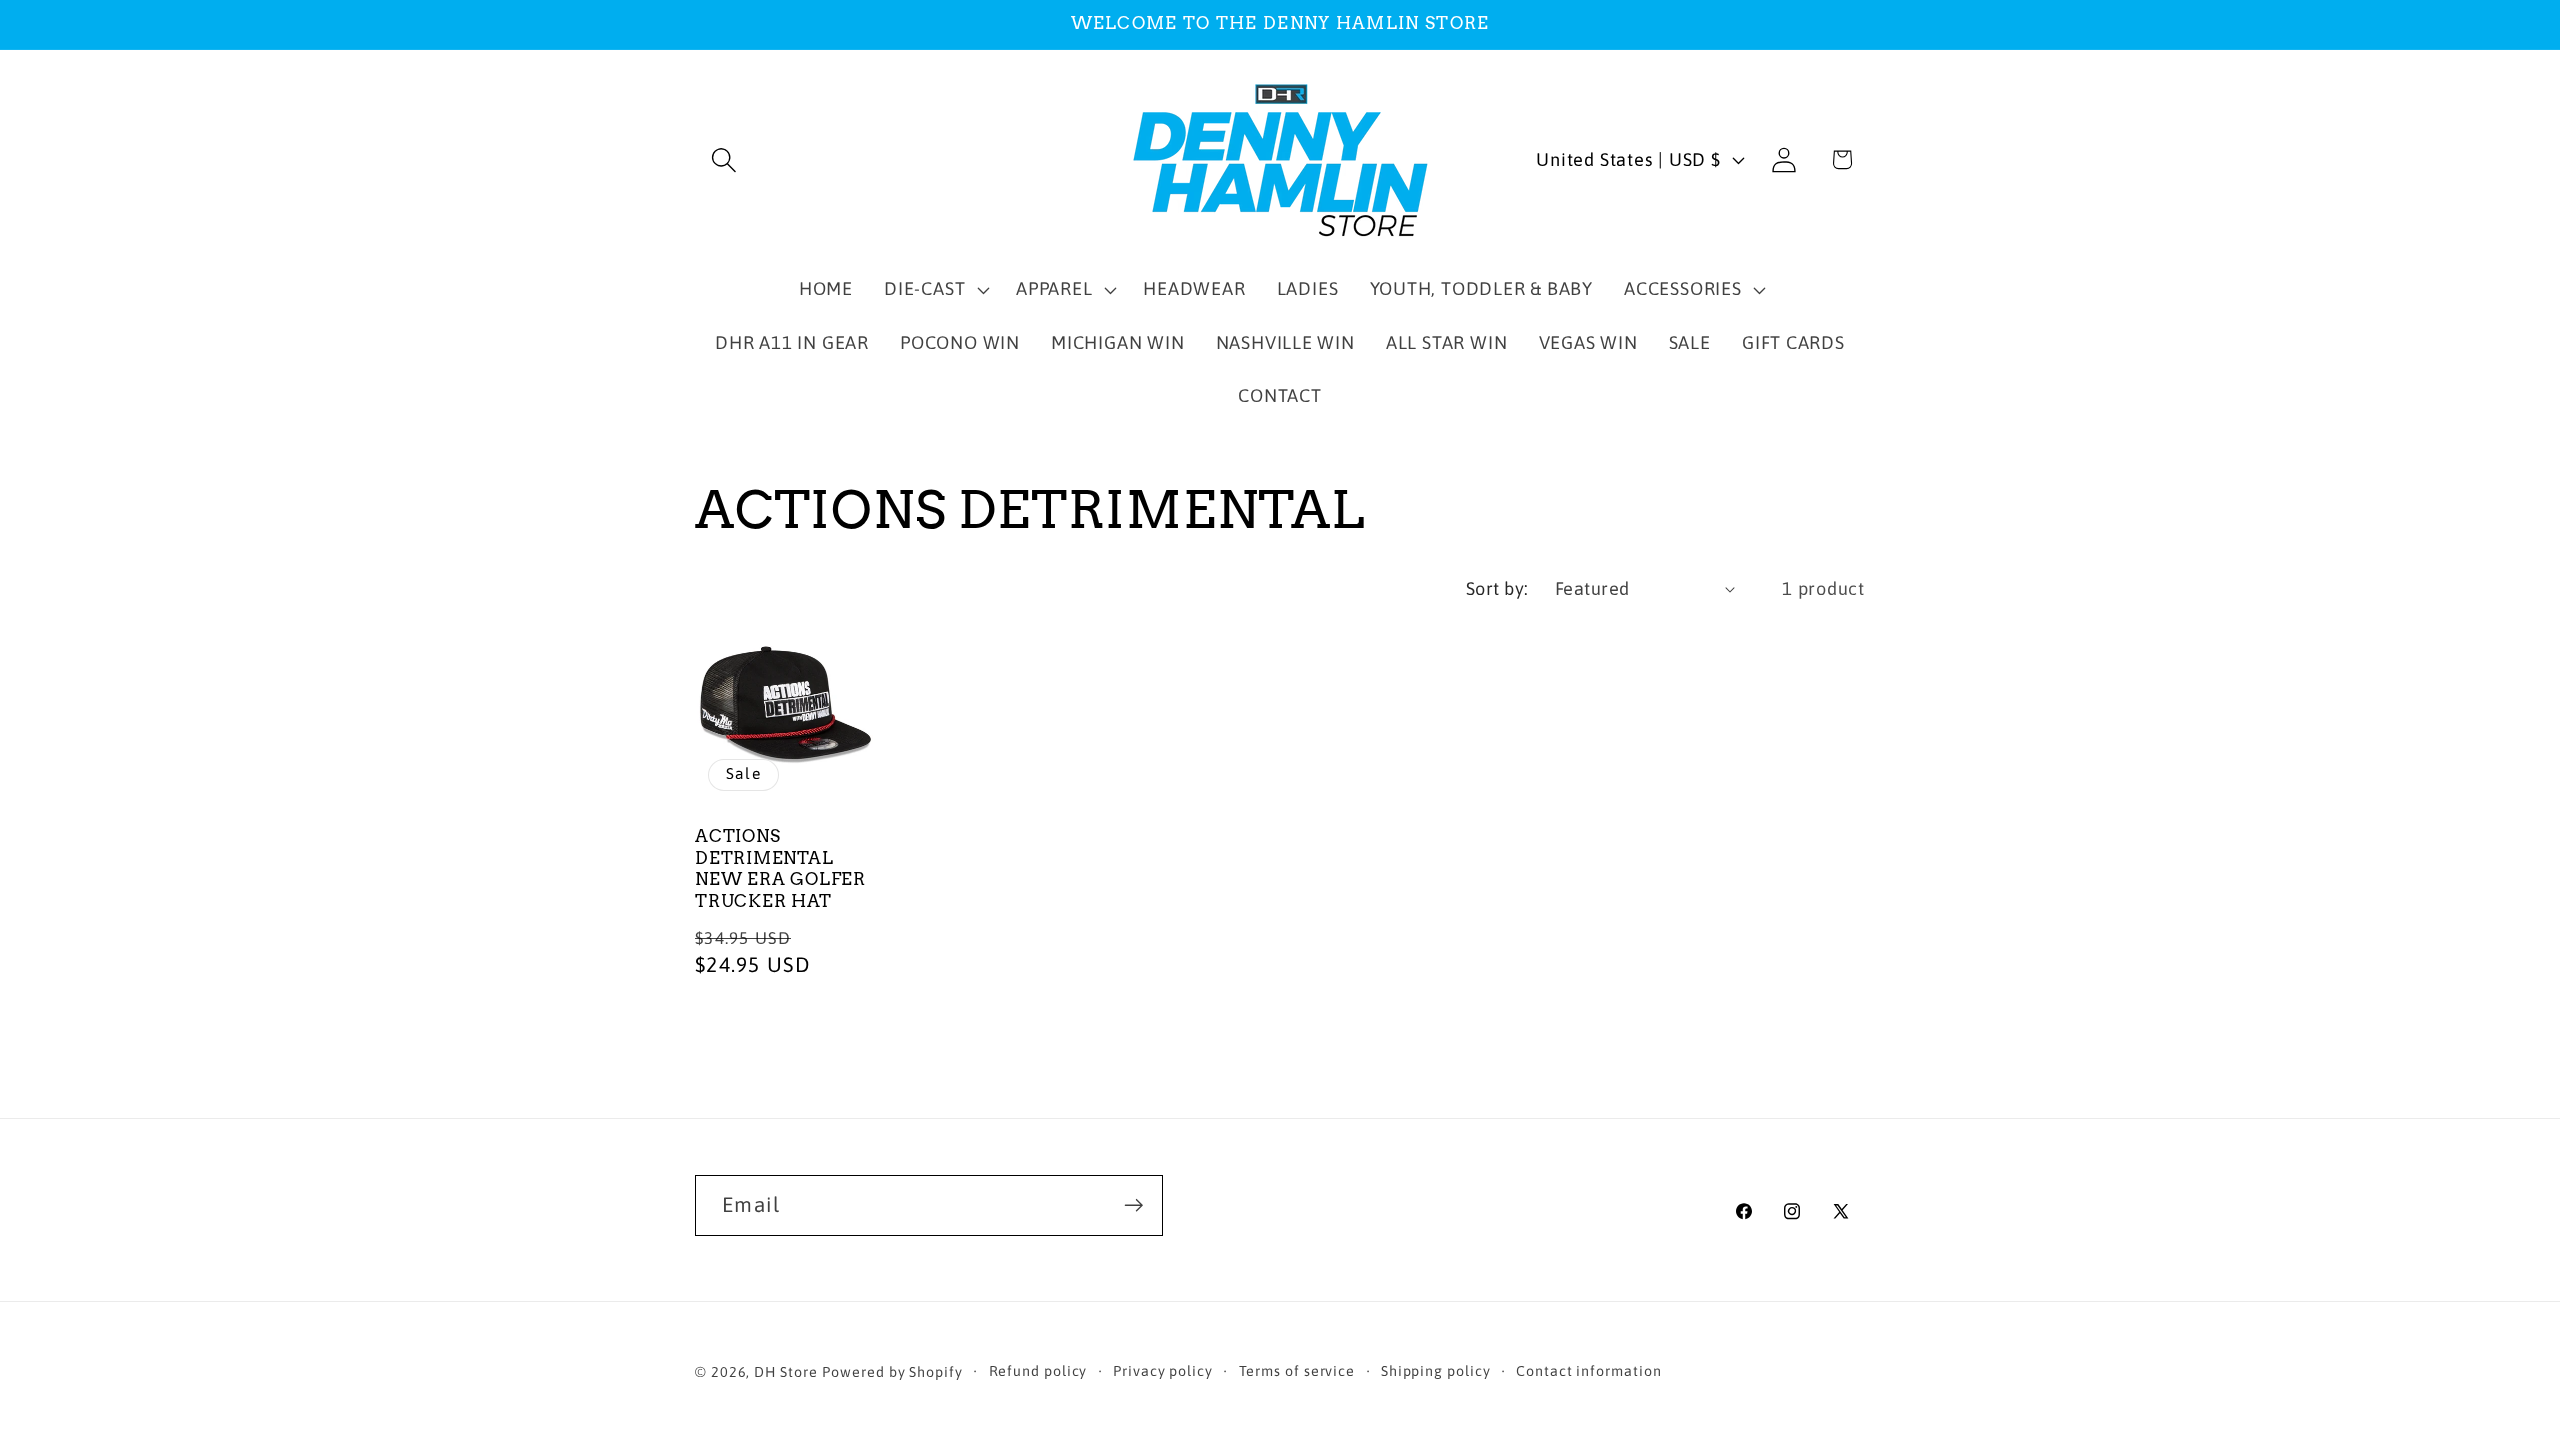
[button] (723, 159)
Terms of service (1297, 1371)
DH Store (785, 1372)
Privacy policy (1163, 1371)
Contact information (1588, 1371)
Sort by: (1497, 588)
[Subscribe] (1133, 1205)
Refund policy (1038, 1371)
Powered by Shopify (892, 1372)
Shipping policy (1436, 1371)
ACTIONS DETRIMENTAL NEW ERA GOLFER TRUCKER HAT (780, 869)
